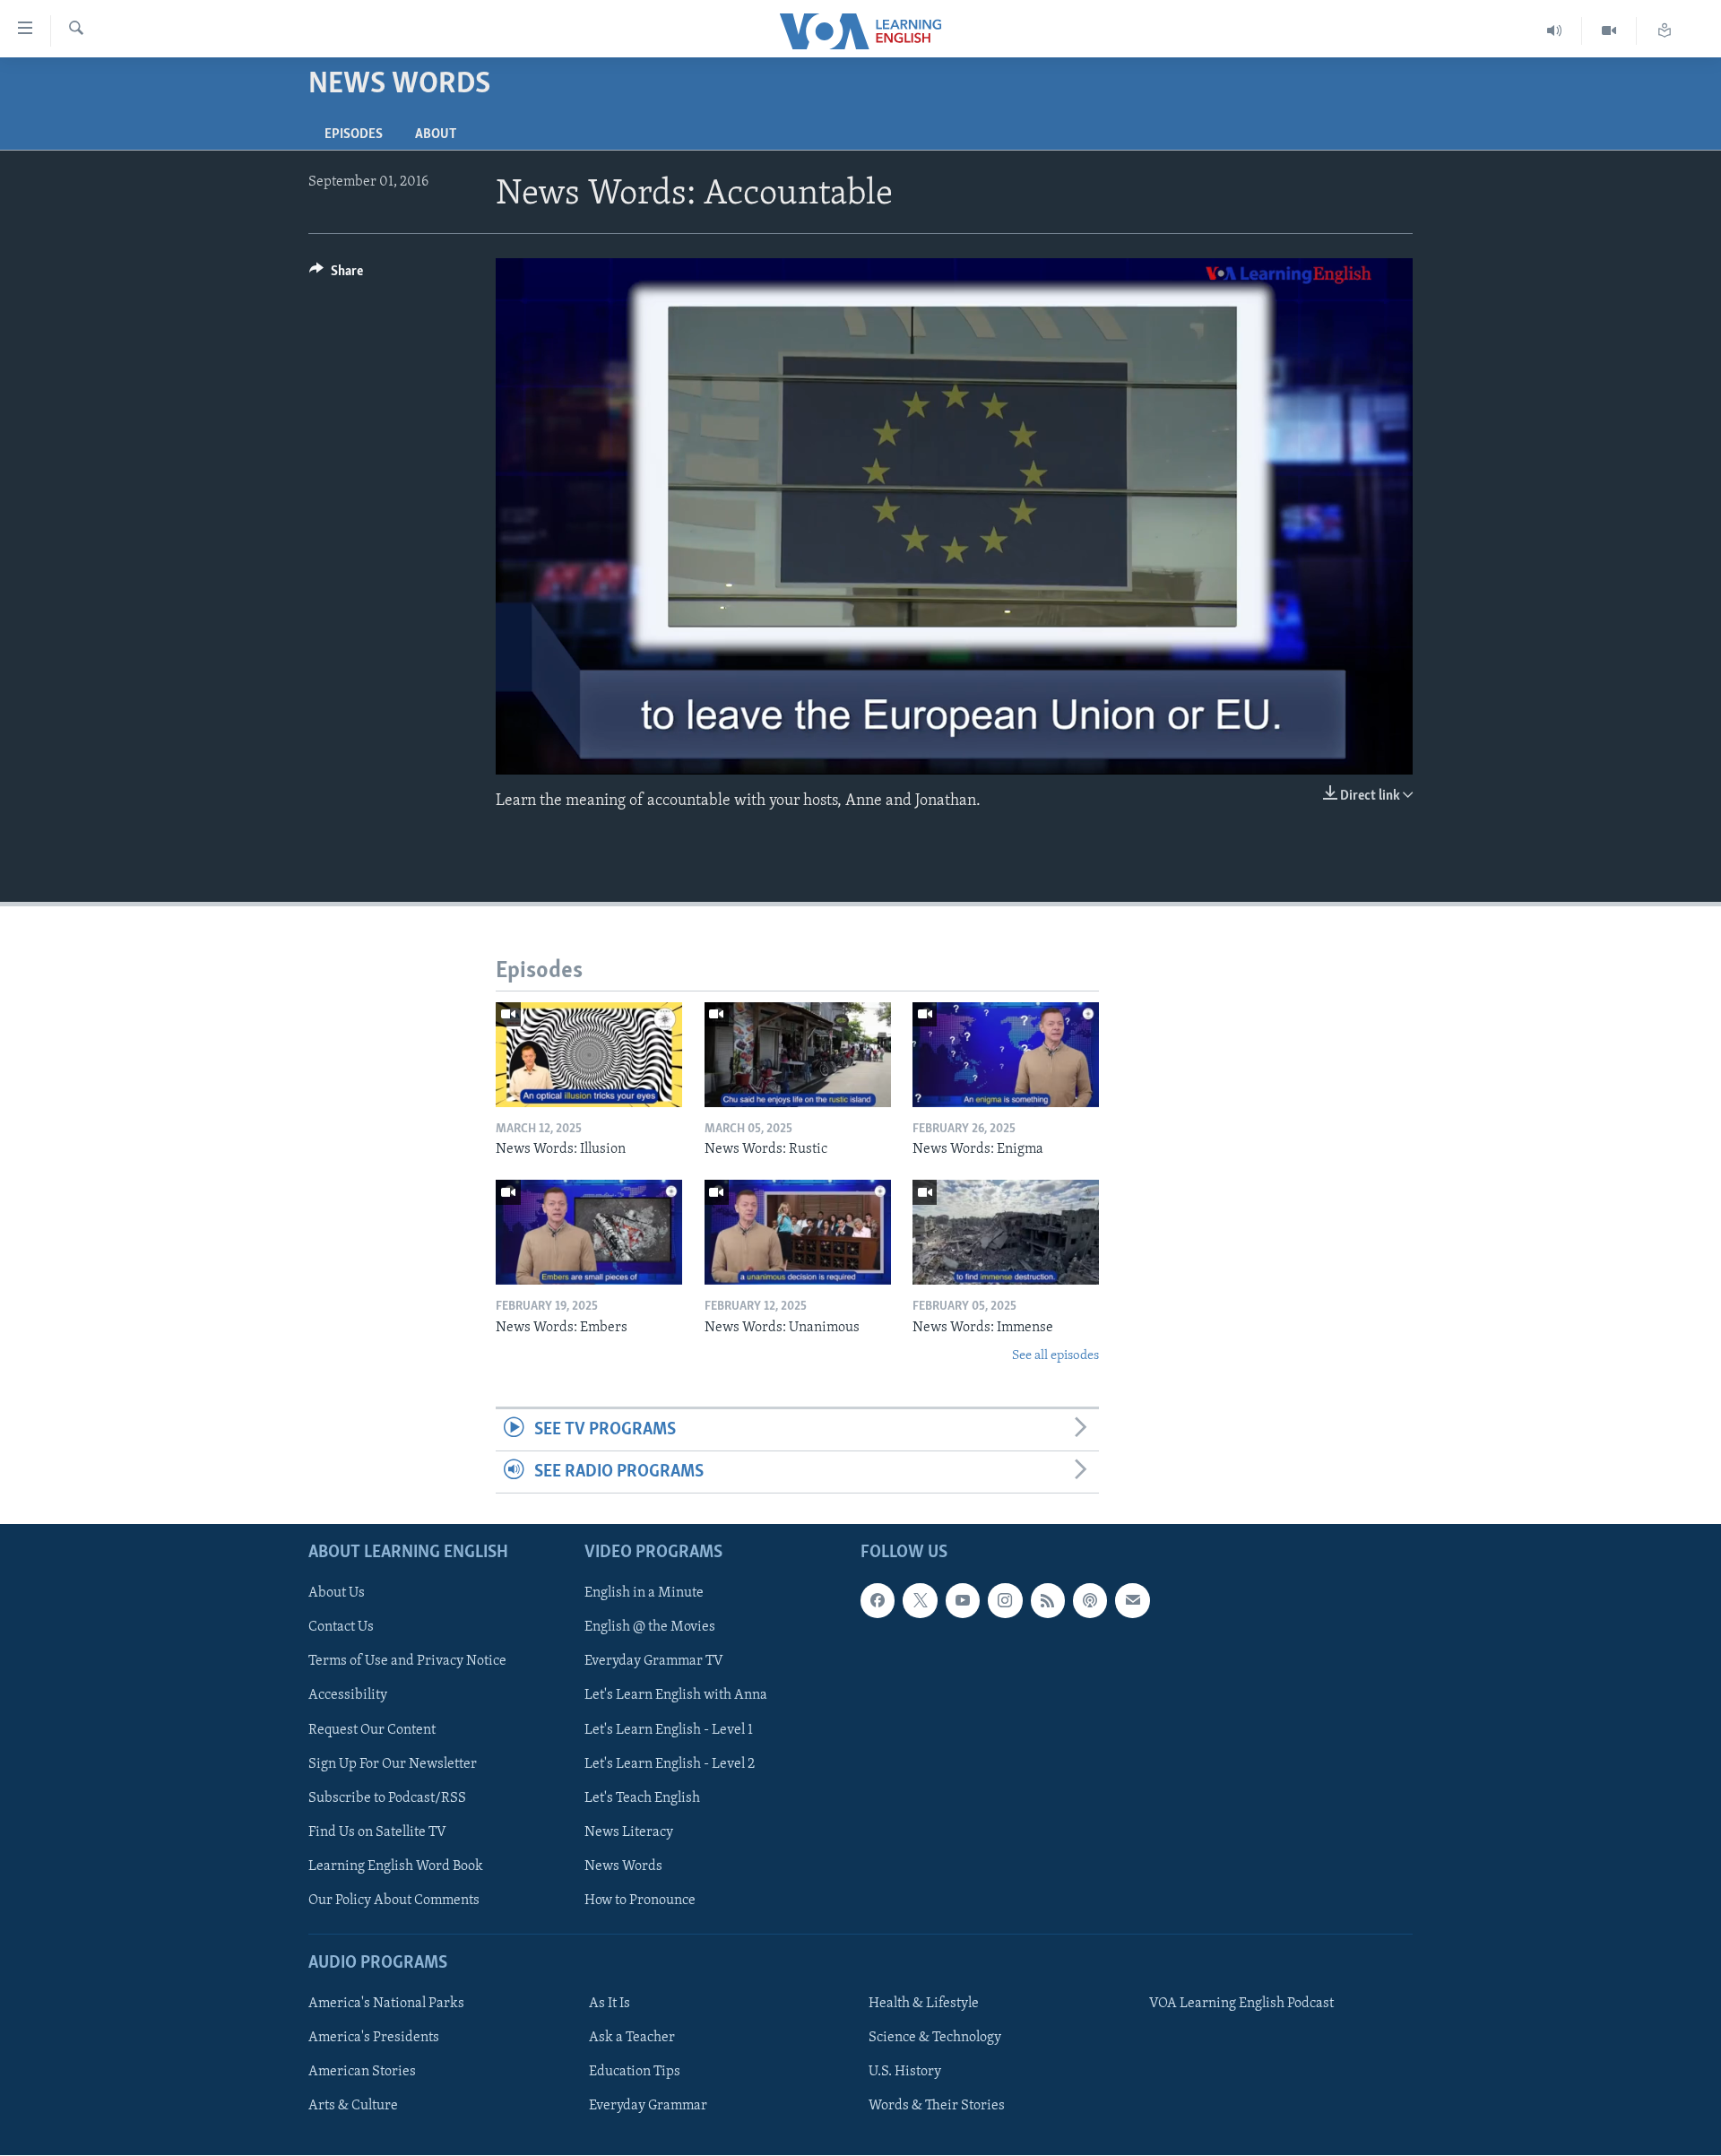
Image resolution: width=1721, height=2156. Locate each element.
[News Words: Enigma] (1006, 1055)
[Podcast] (1090, 1601)
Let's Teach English (642, 1798)
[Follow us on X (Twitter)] (920, 1601)
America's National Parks (386, 2004)
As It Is (610, 2004)
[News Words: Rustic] (798, 1055)
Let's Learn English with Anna (676, 1696)
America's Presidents (374, 2038)
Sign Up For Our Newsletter (393, 1764)
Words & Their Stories (937, 2107)
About (436, 134)
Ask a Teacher (632, 2038)
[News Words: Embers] (589, 1232)
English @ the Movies (650, 1628)
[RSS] (1048, 1601)
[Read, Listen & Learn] (1665, 31)
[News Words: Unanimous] (798, 1232)
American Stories (362, 2072)
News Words (623, 1866)
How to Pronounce (640, 1901)
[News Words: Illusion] (589, 1055)
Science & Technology (935, 2038)
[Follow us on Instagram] (1005, 1601)
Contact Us (341, 1628)
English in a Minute (644, 1594)
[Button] (336, 275)
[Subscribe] (1132, 1601)
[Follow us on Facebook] (878, 1601)
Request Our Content (372, 1730)
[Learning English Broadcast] (1555, 31)
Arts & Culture (353, 2107)
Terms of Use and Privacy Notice (407, 1662)
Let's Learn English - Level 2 (670, 1764)
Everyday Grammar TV (654, 1662)
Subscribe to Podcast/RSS (387, 1798)
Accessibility (348, 1696)
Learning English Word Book (396, 1866)
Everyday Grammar (648, 2107)
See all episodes (1055, 1356)
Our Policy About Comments (394, 1901)
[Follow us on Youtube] (963, 1601)
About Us (337, 1594)
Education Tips (635, 2072)
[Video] (1609, 31)
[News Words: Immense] (1006, 1232)
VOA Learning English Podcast (1241, 2004)
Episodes (354, 134)
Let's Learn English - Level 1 (669, 1730)
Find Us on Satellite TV (377, 1832)
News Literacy (629, 1832)
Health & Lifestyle (924, 2004)
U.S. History (905, 2072)
